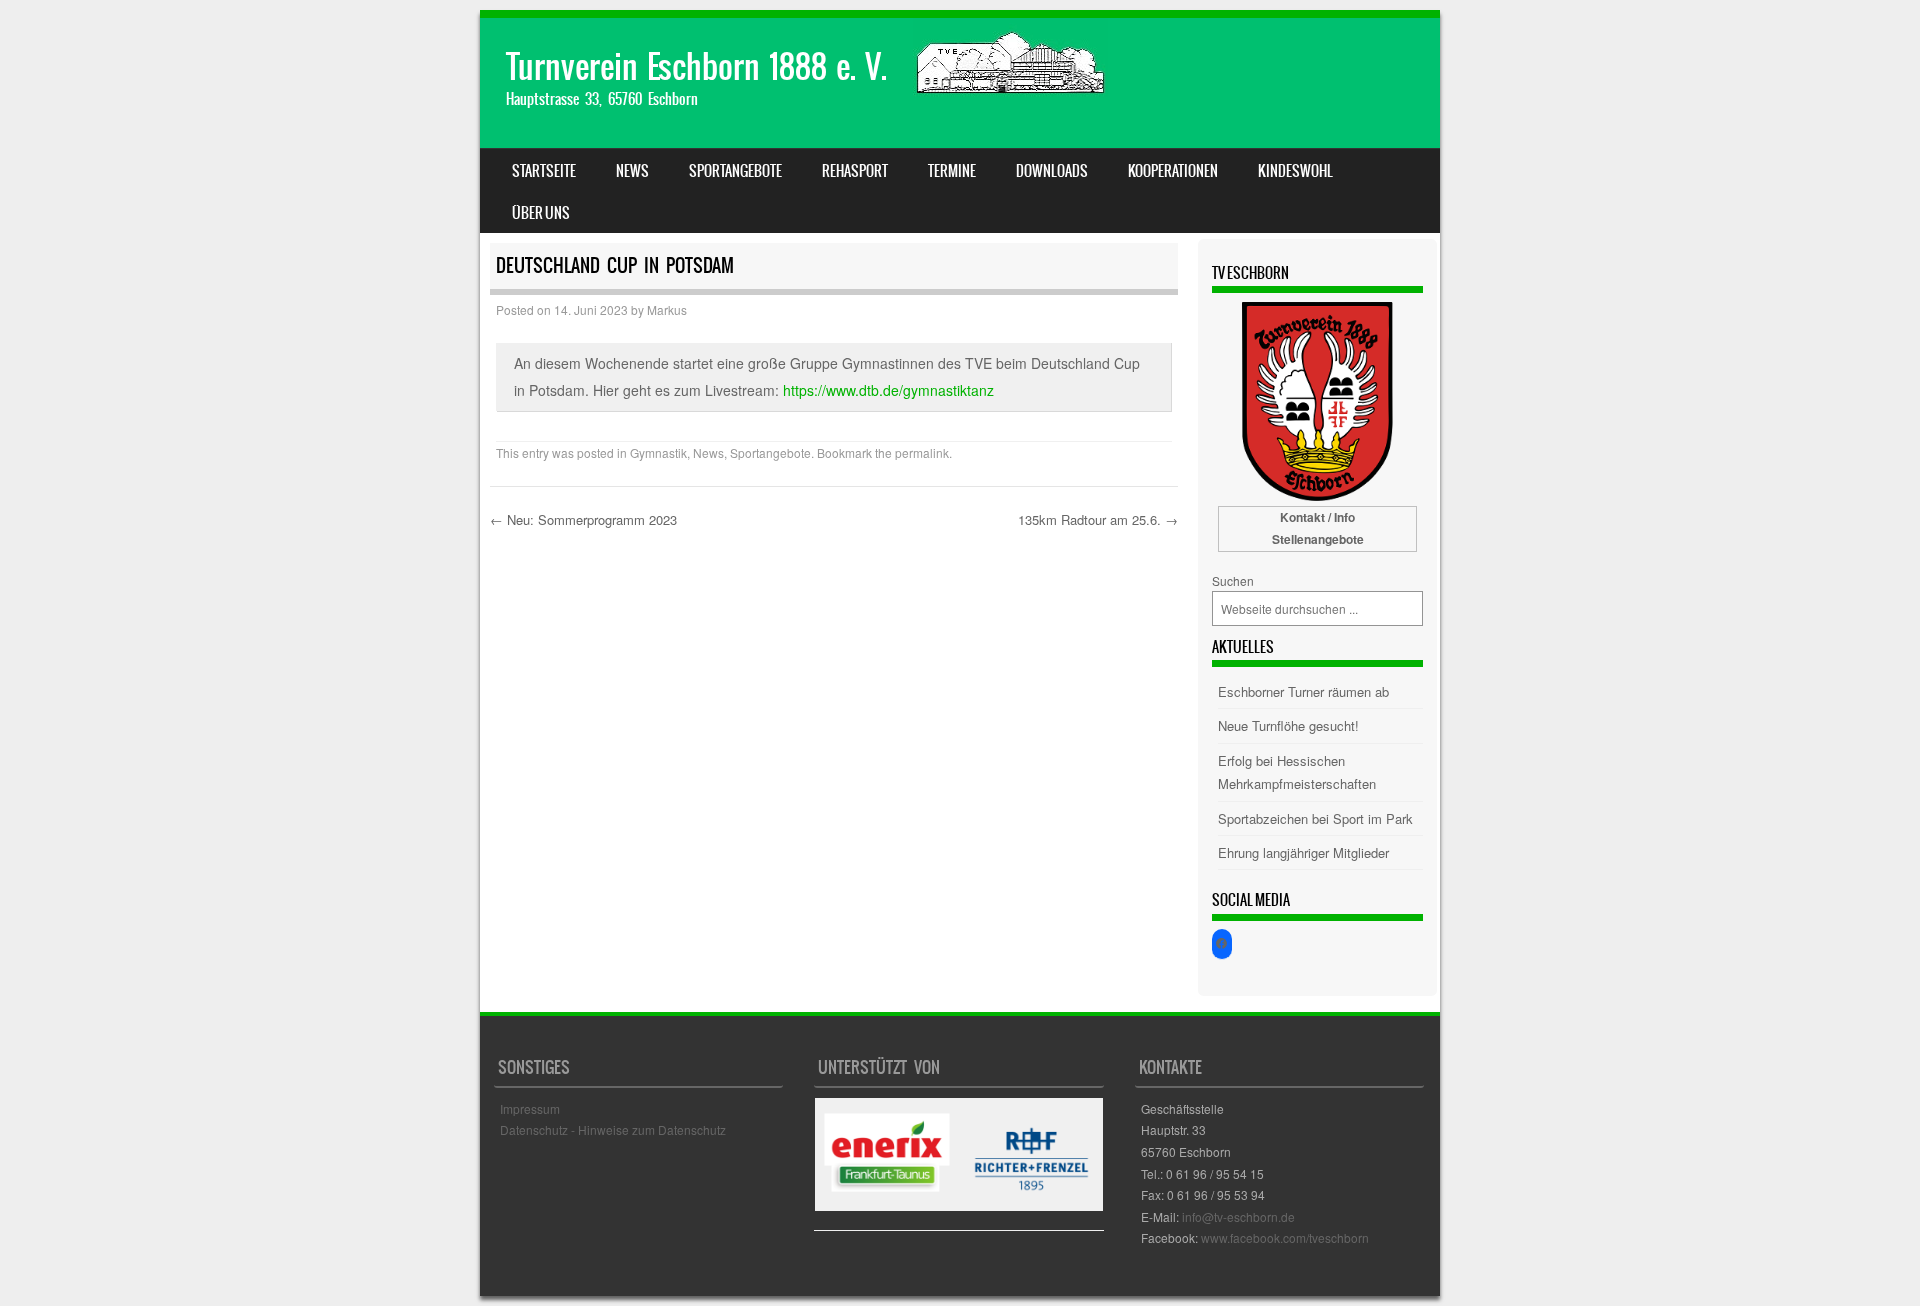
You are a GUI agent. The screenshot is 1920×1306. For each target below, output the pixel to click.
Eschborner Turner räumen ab (1303, 691)
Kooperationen (1173, 171)
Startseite (544, 171)
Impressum (530, 1108)
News (632, 171)
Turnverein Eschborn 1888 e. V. (696, 66)
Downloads (1052, 171)
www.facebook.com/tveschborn (1285, 1237)
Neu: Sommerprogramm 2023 (583, 519)
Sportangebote (735, 171)
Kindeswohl (1295, 171)
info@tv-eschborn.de (1238, 1216)
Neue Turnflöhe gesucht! (1288, 725)
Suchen (1233, 580)
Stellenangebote (1318, 539)
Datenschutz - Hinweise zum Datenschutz (613, 1129)
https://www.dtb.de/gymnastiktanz (888, 390)
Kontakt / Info (1317, 517)
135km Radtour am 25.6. (1098, 519)
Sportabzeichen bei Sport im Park (1315, 818)
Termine (952, 171)
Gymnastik (658, 452)
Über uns (541, 213)
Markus (667, 309)
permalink (922, 452)
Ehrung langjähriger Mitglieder (1303, 852)
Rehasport (855, 171)
